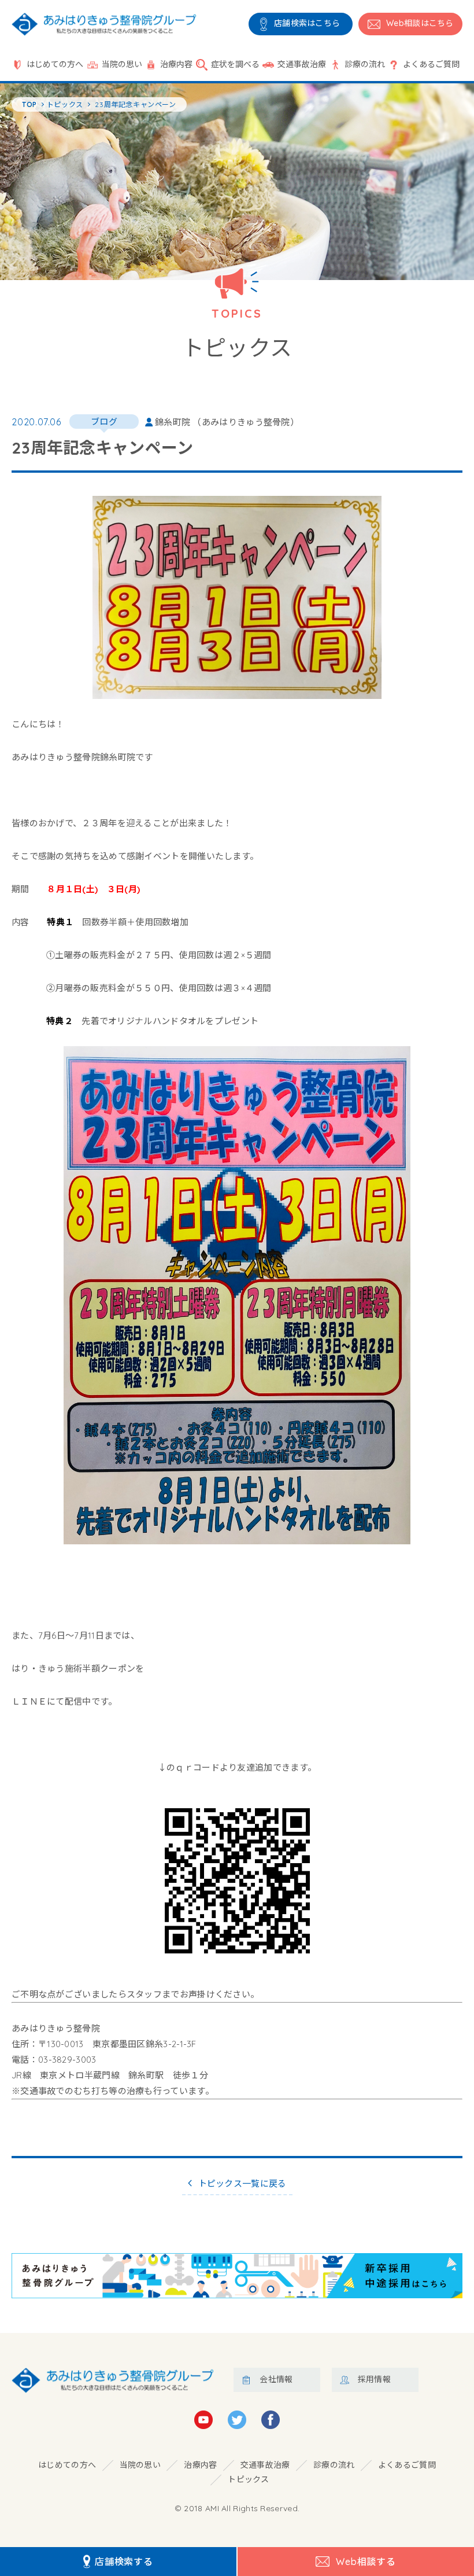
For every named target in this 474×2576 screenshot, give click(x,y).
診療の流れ (365, 64)
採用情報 (374, 2379)
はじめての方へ (55, 64)
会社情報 (276, 2379)
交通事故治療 (302, 64)
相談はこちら (420, 23)
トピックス (249, 2479)
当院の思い (122, 64)
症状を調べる (235, 64)
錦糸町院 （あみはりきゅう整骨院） (227, 422)
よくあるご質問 (431, 64)
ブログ (104, 422)
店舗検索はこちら (307, 23)
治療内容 (176, 64)
